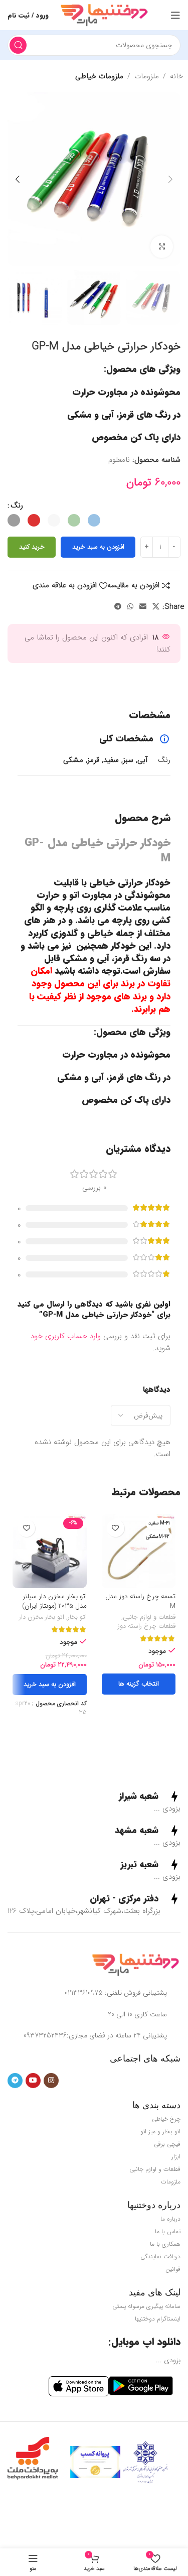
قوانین (173, 2269)
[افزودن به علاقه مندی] (116, 1528)
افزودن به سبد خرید (98, 547)
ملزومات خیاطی (99, 76)
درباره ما (170, 2219)
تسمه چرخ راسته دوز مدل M (140, 1601)
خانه (176, 76)
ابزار (176, 2157)
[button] (170, 179)
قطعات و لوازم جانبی (149, 1618)
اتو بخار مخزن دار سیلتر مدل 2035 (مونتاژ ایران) (54, 1601)
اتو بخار (77, 1618)
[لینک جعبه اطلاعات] (150, 1796)
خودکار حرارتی (144, 882)
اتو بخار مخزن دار (42, 1618)
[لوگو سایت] (104, 15)
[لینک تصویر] (135, 1965)
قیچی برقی (167, 2144)
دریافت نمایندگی (160, 2257)
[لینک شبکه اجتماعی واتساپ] (130, 607)
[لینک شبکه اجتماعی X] (156, 607)
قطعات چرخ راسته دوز (147, 1627)
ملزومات (147, 76)
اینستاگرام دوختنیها (158, 2319)
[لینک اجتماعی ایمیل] (143, 607)
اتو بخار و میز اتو (160, 2132)
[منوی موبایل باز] (175, 15)
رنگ (17, 505)
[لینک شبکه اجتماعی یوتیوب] (33, 2081)
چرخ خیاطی (166, 2119)
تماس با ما (168, 2231)
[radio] (94, 520)
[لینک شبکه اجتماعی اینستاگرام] (51, 2081)
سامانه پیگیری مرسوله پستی (146, 2306)
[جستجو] (18, 45)
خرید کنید (32, 547)
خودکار (123, 946)
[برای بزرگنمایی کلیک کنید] (162, 247)
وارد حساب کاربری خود (66, 1336)
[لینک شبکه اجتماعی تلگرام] (118, 607)
